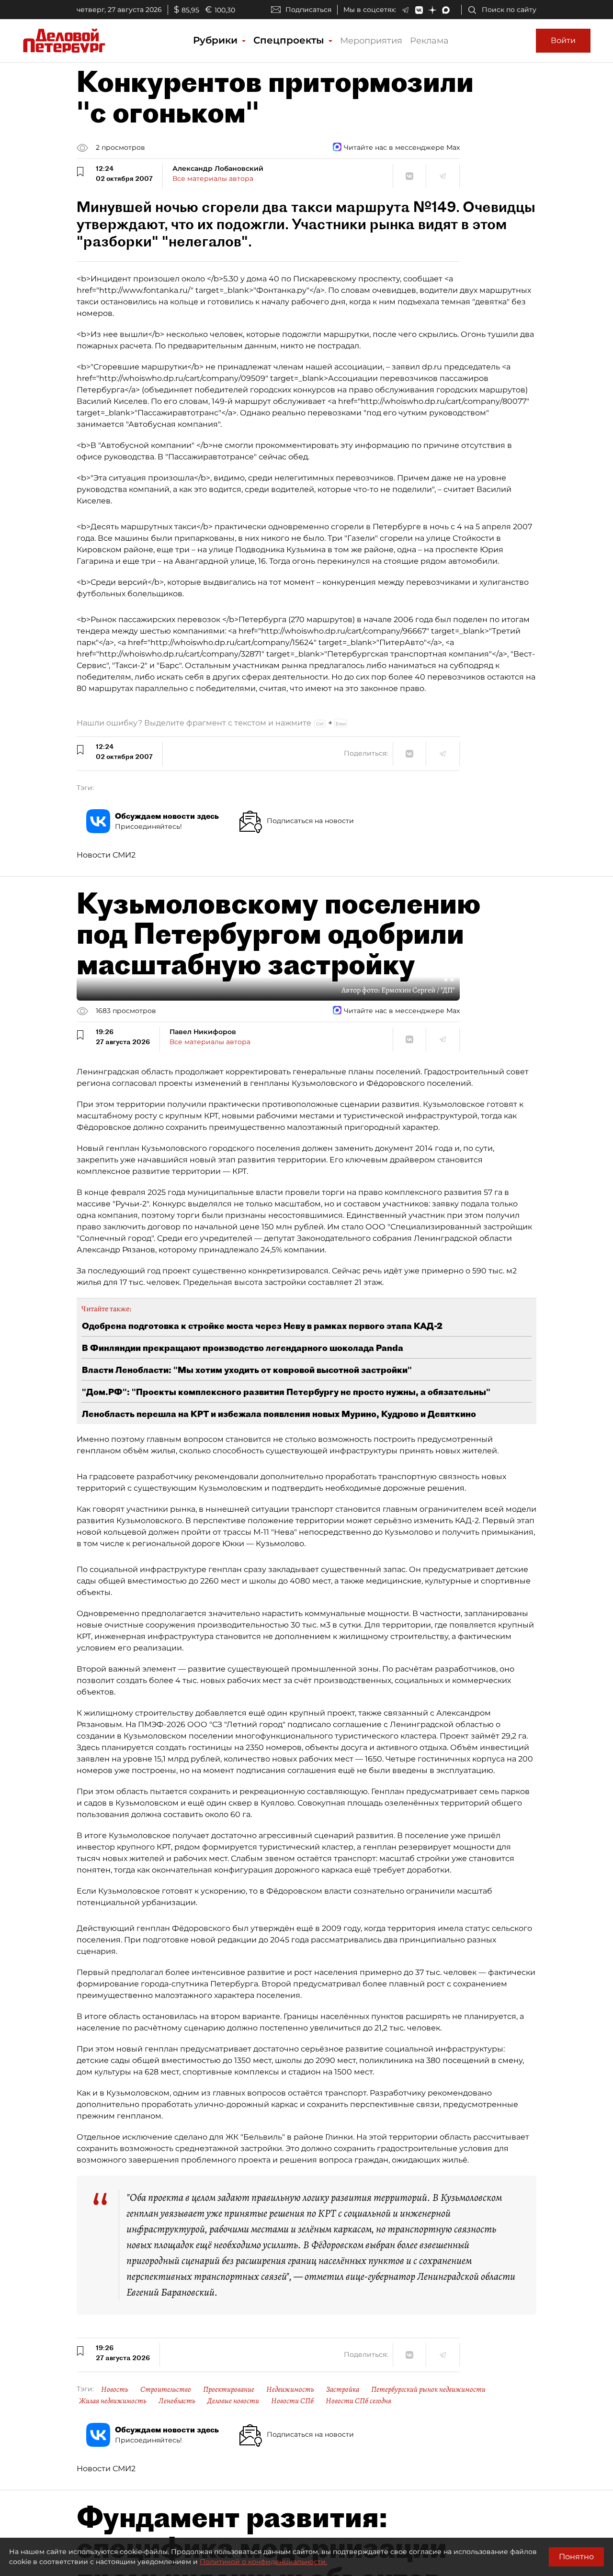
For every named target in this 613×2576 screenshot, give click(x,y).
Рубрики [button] (217, 40)
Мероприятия (371, 41)
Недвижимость (290, 2389)
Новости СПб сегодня (358, 2401)
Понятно (576, 2557)
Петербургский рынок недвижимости (428, 2389)
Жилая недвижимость (113, 2401)
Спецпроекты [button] (290, 40)
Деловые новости (233, 2401)
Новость (115, 2389)
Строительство (166, 2389)
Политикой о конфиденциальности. (263, 2562)
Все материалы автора (213, 178)
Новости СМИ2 (106, 855)
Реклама (429, 41)
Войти (563, 40)
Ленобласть (177, 2401)
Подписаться (308, 10)
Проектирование (229, 2389)
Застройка (343, 2389)
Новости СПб (292, 2401)
